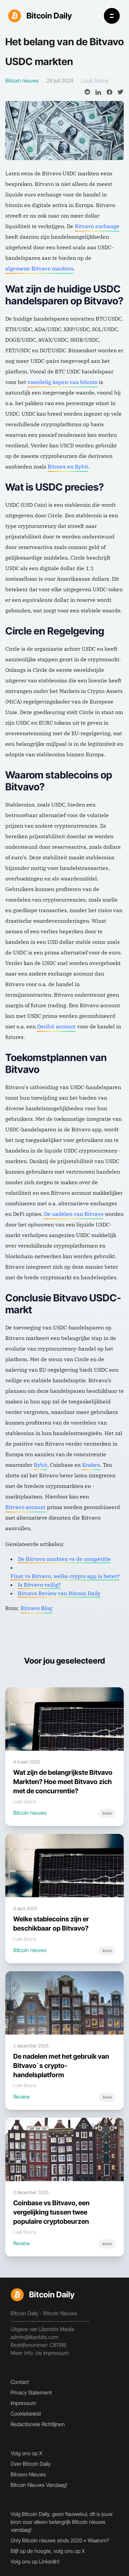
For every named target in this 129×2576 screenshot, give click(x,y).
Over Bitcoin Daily (31, 2464)
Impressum (23, 2403)
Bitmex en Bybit (68, 466)
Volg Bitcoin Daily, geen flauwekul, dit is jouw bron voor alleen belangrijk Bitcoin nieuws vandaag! (62, 2522)
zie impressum (52, 2353)
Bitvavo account (25, 1507)
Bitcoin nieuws (30, 1813)
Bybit (41, 1465)
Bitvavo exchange (97, 226)
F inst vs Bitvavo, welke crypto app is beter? (65, 1576)
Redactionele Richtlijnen (38, 2424)
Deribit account (56, 1026)
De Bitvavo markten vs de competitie (64, 1559)
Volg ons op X (26, 2453)
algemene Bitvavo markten (39, 268)
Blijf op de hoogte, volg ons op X (48, 2551)
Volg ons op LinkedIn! (35, 2561)
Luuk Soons (95, 81)
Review (21, 2097)
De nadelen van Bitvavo (74, 1214)
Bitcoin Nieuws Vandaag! (39, 2485)
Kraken (91, 1465)
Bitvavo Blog (36, 1608)
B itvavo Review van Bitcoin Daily (59, 1593)
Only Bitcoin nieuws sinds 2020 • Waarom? (60, 2540)
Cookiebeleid (26, 2414)
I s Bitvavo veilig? (39, 1585)
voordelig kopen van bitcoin (63, 382)
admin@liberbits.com (34, 2337)
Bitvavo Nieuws (28, 2474)
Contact (20, 2382)
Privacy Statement (31, 2392)
